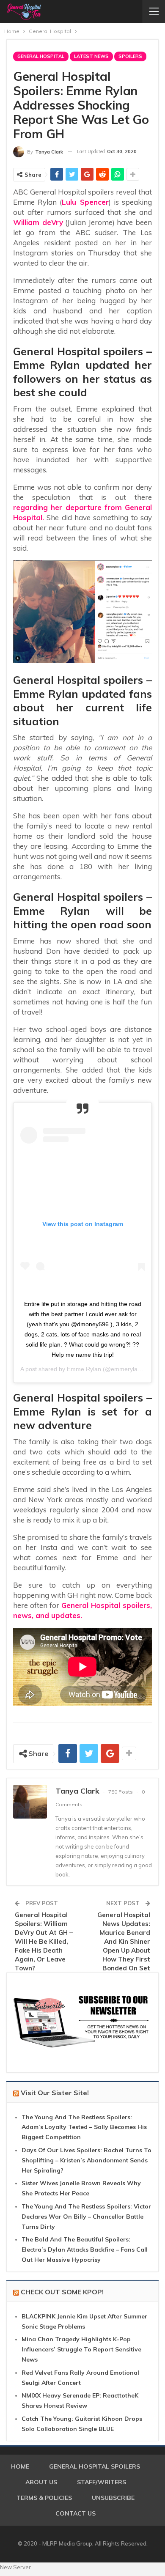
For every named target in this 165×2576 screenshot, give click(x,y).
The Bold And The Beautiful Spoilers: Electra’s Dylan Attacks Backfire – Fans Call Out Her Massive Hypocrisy (85, 2250)
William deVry (38, 222)
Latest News (91, 56)
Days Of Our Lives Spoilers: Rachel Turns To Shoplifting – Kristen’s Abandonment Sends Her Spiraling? (87, 2160)
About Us (41, 2482)
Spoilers (130, 56)
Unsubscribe (113, 2498)
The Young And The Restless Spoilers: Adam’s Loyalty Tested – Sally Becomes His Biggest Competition (84, 2127)
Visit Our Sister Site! (55, 2093)
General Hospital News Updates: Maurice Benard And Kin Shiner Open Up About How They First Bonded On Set (124, 1941)
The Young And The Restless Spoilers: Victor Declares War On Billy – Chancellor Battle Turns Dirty (86, 2217)
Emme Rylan (84, 1369)
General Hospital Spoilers (95, 2466)
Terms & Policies (44, 2498)
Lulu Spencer (85, 202)
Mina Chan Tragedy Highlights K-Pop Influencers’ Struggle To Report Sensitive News (81, 2349)
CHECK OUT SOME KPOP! (62, 2292)
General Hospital (41, 56)
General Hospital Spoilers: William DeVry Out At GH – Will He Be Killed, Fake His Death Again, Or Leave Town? (44, 1941)
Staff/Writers (102, 2482)
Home (20, 2466)
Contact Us (76, 2513)
